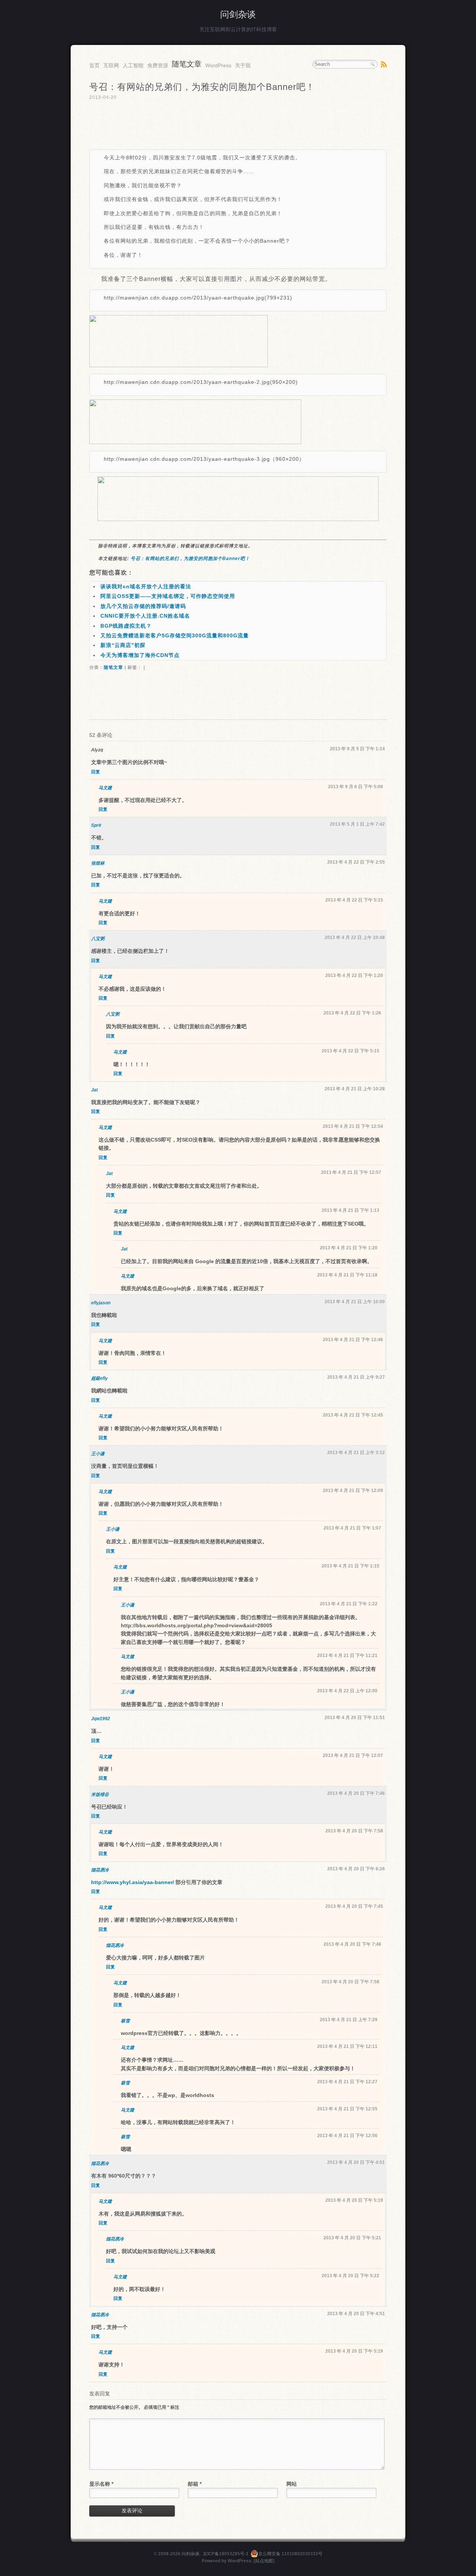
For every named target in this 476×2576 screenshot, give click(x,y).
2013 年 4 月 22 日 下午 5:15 (354, 900)
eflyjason (101, 1303)
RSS (384, 64)
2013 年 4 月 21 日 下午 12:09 (353, 1491)
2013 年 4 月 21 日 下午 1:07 (352, 1528)
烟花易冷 (100, 1870)
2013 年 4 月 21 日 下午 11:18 (347, 1275)
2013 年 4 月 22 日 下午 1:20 (354, 975)
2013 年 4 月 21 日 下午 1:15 (350, 1566)
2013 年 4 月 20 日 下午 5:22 (350, 2276)
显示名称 (101, 2484)
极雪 (125, 2021)
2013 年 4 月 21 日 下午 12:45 (353, 1415)
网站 (292, 2484)
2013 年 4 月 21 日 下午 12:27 (347, 2082)
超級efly (99, 1378)
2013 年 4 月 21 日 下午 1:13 (350, 1210)
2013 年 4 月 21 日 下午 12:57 (351, 1172)
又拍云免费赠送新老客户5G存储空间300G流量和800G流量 (175, 635)
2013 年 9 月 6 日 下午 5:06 (356, 787)
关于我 (243, 65)
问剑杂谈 (238, 14)
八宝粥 (98, 939)
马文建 (105, 788)
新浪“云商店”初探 (123, 645)
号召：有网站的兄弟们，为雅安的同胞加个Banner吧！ (190, 559)
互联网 (111, 65)
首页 (94, 65)
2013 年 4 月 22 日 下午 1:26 (352, 1013)
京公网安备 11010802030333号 (290, 2554)
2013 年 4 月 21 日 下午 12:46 (353, 1340)
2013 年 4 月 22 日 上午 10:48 (355, 938)
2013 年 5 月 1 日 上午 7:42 (357, 824)
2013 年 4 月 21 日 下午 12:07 (353, 1755)
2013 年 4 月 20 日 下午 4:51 (356, 2162)
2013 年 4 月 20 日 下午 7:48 (352, 1944)
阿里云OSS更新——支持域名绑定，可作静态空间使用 (168, 596)
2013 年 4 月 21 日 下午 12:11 (347, 2046)
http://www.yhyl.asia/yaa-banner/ (133, 1882)
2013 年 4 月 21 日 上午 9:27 (356, 1377)
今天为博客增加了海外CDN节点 (140, 655)
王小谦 (98, 1454)
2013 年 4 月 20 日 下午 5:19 (354, 2200)
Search (373, 64)
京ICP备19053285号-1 (226, 2554)
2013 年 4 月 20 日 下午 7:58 (354, 1831)
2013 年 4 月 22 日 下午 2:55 (356, 862)
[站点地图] (264, 2561)
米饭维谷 (100, 1795)
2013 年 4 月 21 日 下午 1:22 (349, 1604)
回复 (96, 772)
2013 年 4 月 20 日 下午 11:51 (355, 1718)
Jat (94, 1090)
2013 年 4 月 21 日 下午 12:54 (353, 1126)
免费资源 (158, 65)
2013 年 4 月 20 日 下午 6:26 (356, 1869)
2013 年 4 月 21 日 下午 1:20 (349, 1248)
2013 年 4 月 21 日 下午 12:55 (347, 2109)
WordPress (218, 65)
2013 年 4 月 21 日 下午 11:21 (347, 1656)
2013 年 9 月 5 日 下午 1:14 (357, 749)
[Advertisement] (238, 125)
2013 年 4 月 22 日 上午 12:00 (347, 1691)
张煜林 (98, 863)
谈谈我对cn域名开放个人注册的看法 (146, 586)
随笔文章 (187, 64)
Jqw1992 (101, 1719)
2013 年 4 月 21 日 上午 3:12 (356, 1453)
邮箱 (195, 2484)
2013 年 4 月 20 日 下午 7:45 (354, 1906)
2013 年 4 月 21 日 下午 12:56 (347, 2136)
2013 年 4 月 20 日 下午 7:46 (356, 1793)
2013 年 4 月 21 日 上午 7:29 (349, 2020)
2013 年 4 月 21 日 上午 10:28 (355, 1089)
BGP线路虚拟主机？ (126, 626)
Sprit (96, 825)
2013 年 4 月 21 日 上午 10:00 (355, 1302)
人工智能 (133, 65)
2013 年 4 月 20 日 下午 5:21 (352, 2238)
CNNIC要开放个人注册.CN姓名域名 (145, 616)
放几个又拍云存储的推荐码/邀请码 (143, 606)
